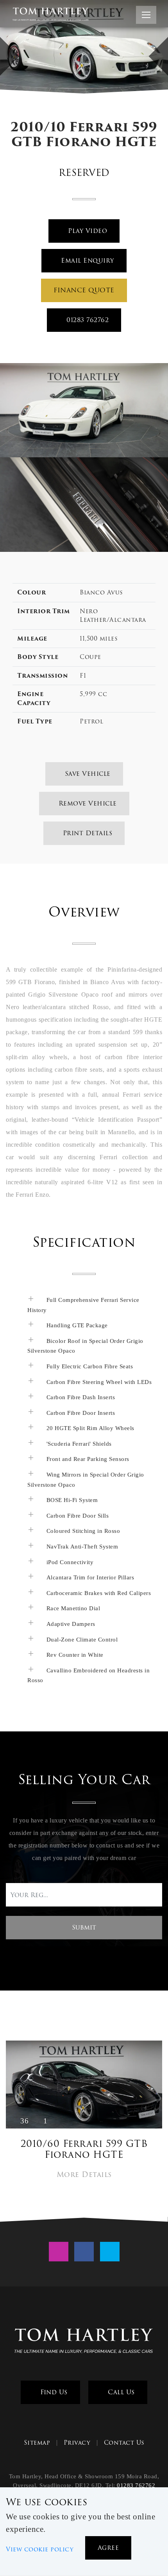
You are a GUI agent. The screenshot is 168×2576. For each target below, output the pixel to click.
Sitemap (37, 2443)
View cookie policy (40, 2549)
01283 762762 (87, 320)
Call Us (120, 2392)
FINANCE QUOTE (84, 290)
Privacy (77, 2443)
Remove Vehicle (87, 803)
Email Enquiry (87, 260)
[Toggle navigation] (146, 15)
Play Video (87, 231)
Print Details (86, 833)
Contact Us (124, 2443)
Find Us (53, 2392)
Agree (108, 2548)
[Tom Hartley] (84, 2342)
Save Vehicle (87, 774)
